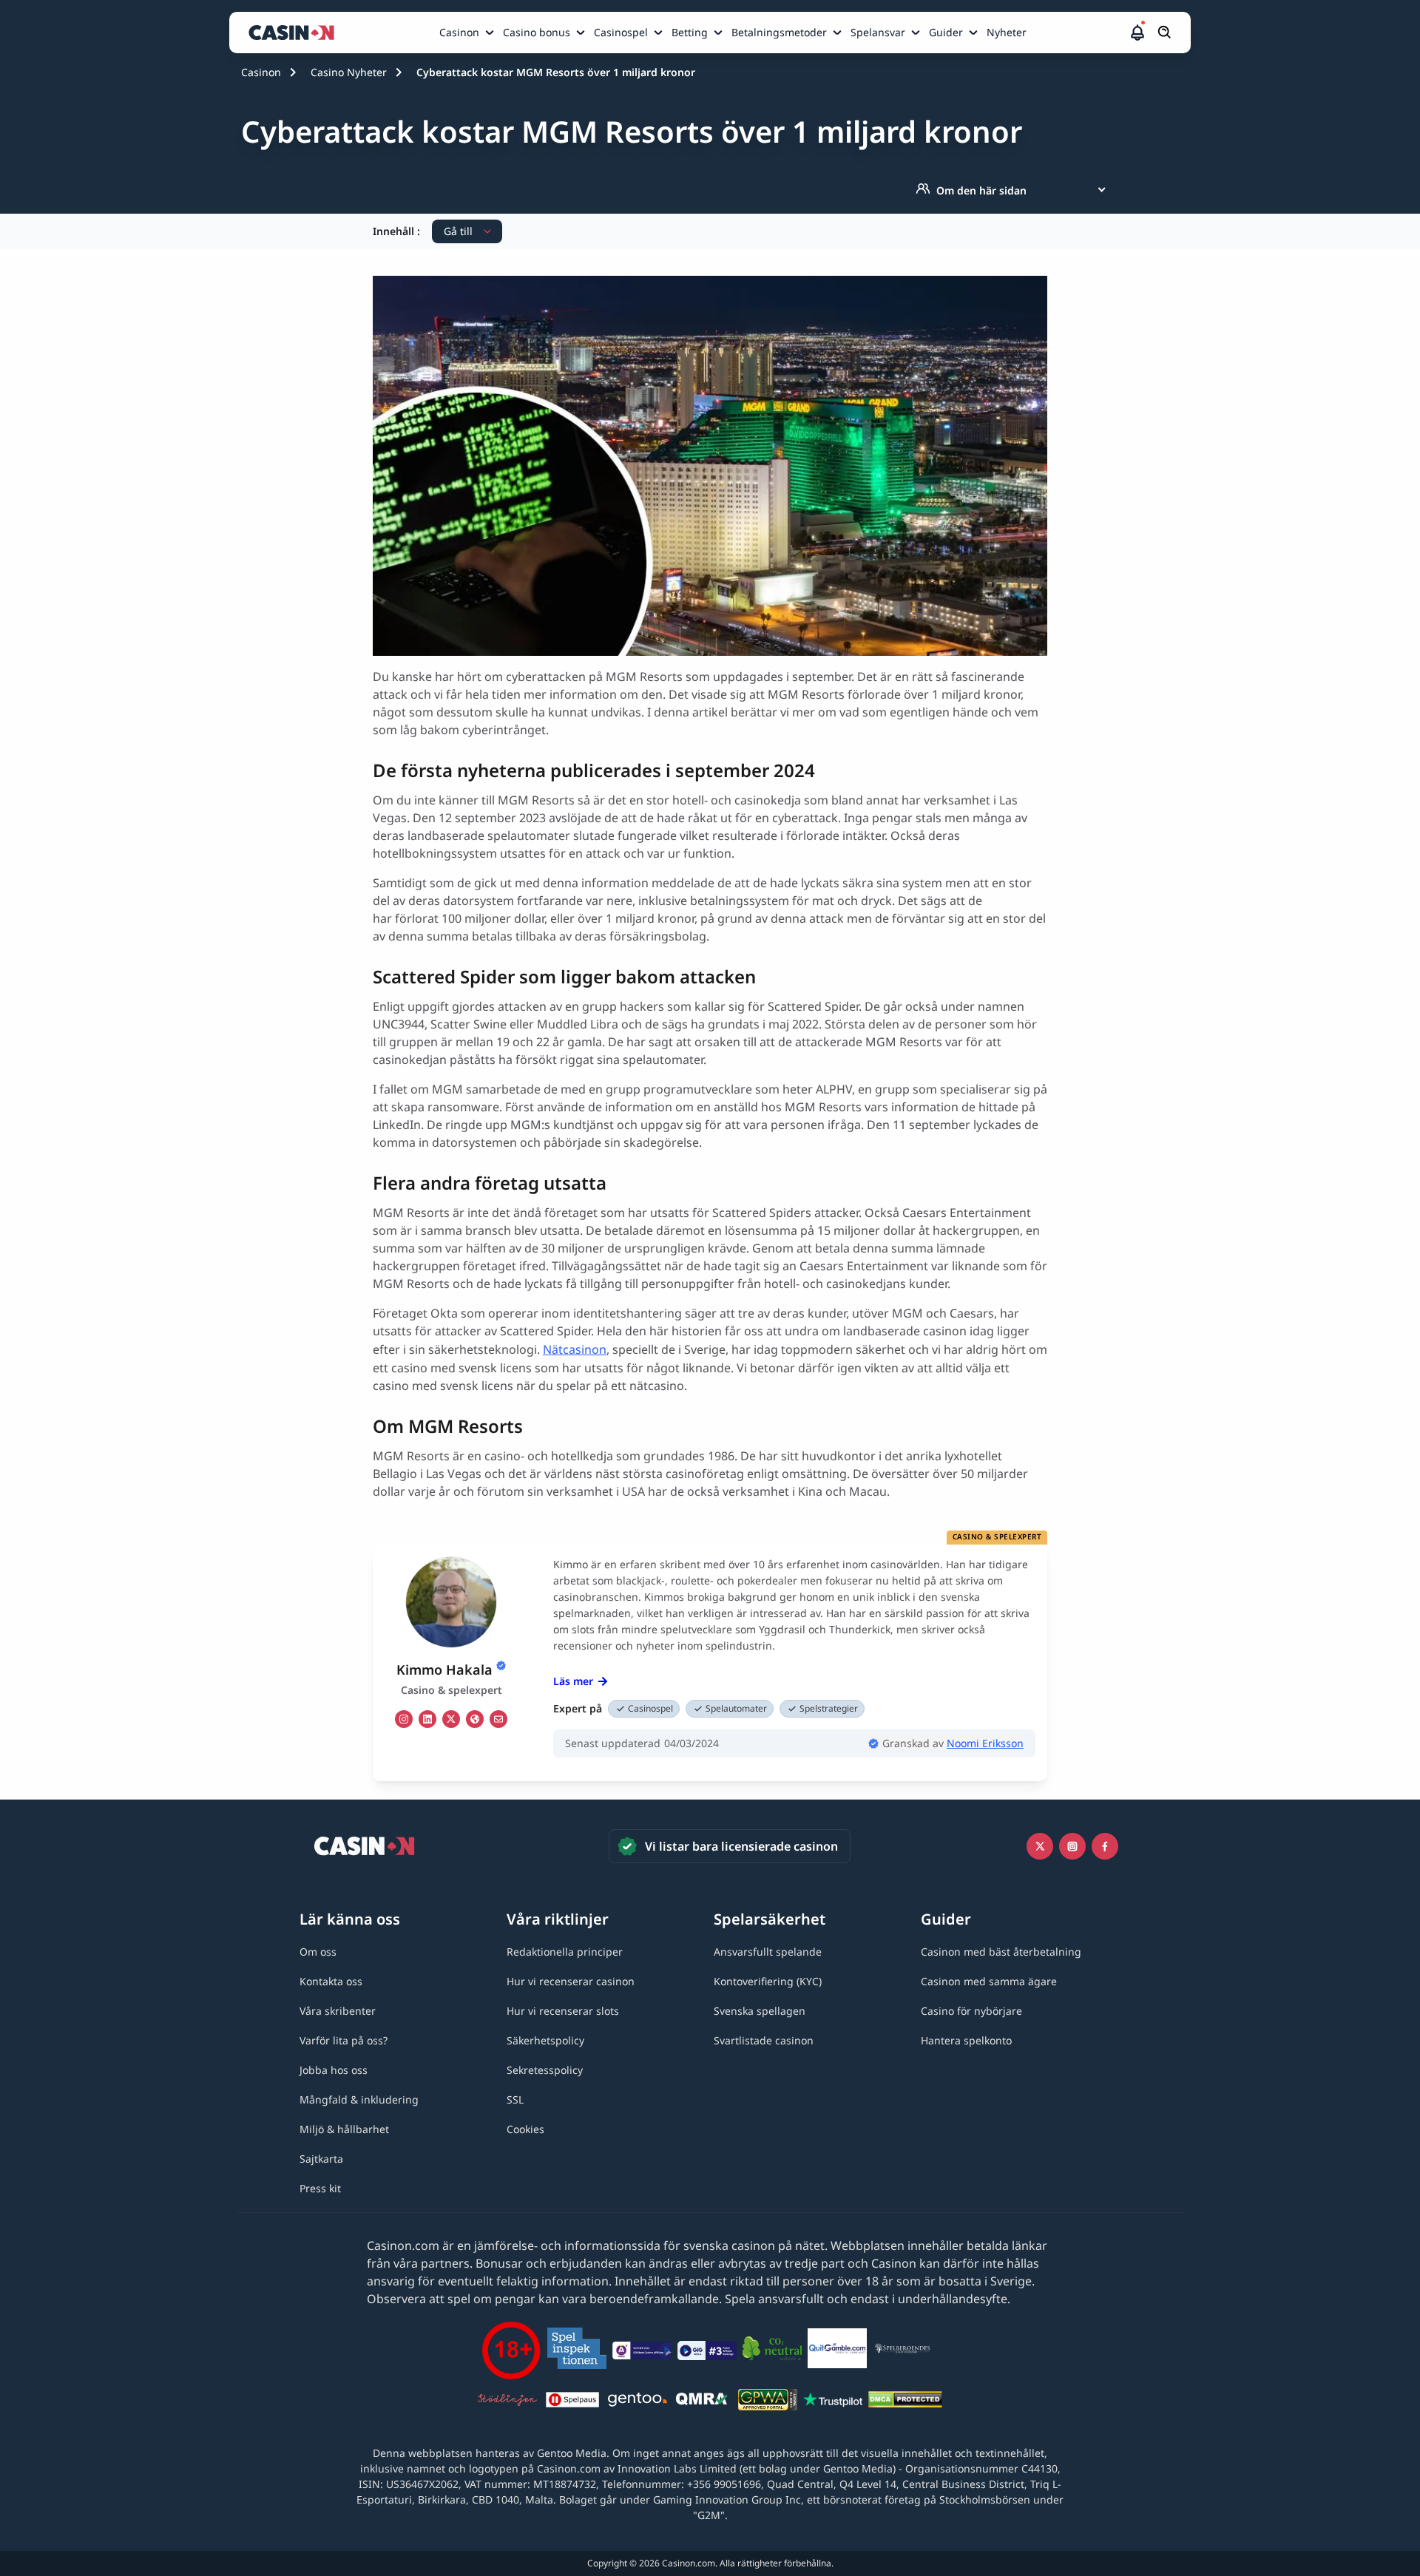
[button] (1137, 33)
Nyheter (1007, 32)
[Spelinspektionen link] (577, 2351)
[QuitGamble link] (837, 2350)
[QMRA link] (703, 2402)
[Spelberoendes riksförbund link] (902, 2350)
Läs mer (573, 1681)
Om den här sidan (981, 190)
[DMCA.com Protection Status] (905, 2402)
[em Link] (498, 1719)
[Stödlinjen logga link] (507, 2402)
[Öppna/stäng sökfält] (1165, 33)
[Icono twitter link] (1040, 1846)
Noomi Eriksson (985, 1743)
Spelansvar (878, 32)
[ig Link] (404, 1719)
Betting (690, 32)
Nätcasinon (575, 1349)
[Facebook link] (1105, 1846)
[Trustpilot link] (833, 2402)
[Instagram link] (1072, 1846)
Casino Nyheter (349, 72)
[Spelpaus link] (572, 2402)
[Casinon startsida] (295, 33)
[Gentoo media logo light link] (638, 2402)
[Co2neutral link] (772, 2351)
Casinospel (621, 32)
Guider (946, 32)
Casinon (459, 32)
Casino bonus (537, 32)
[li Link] (427, 1719)
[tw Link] (451, 1719)
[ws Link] (475, 1719)
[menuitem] (468, 33)
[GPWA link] (768, 2402)
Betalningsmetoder (779, 32)
